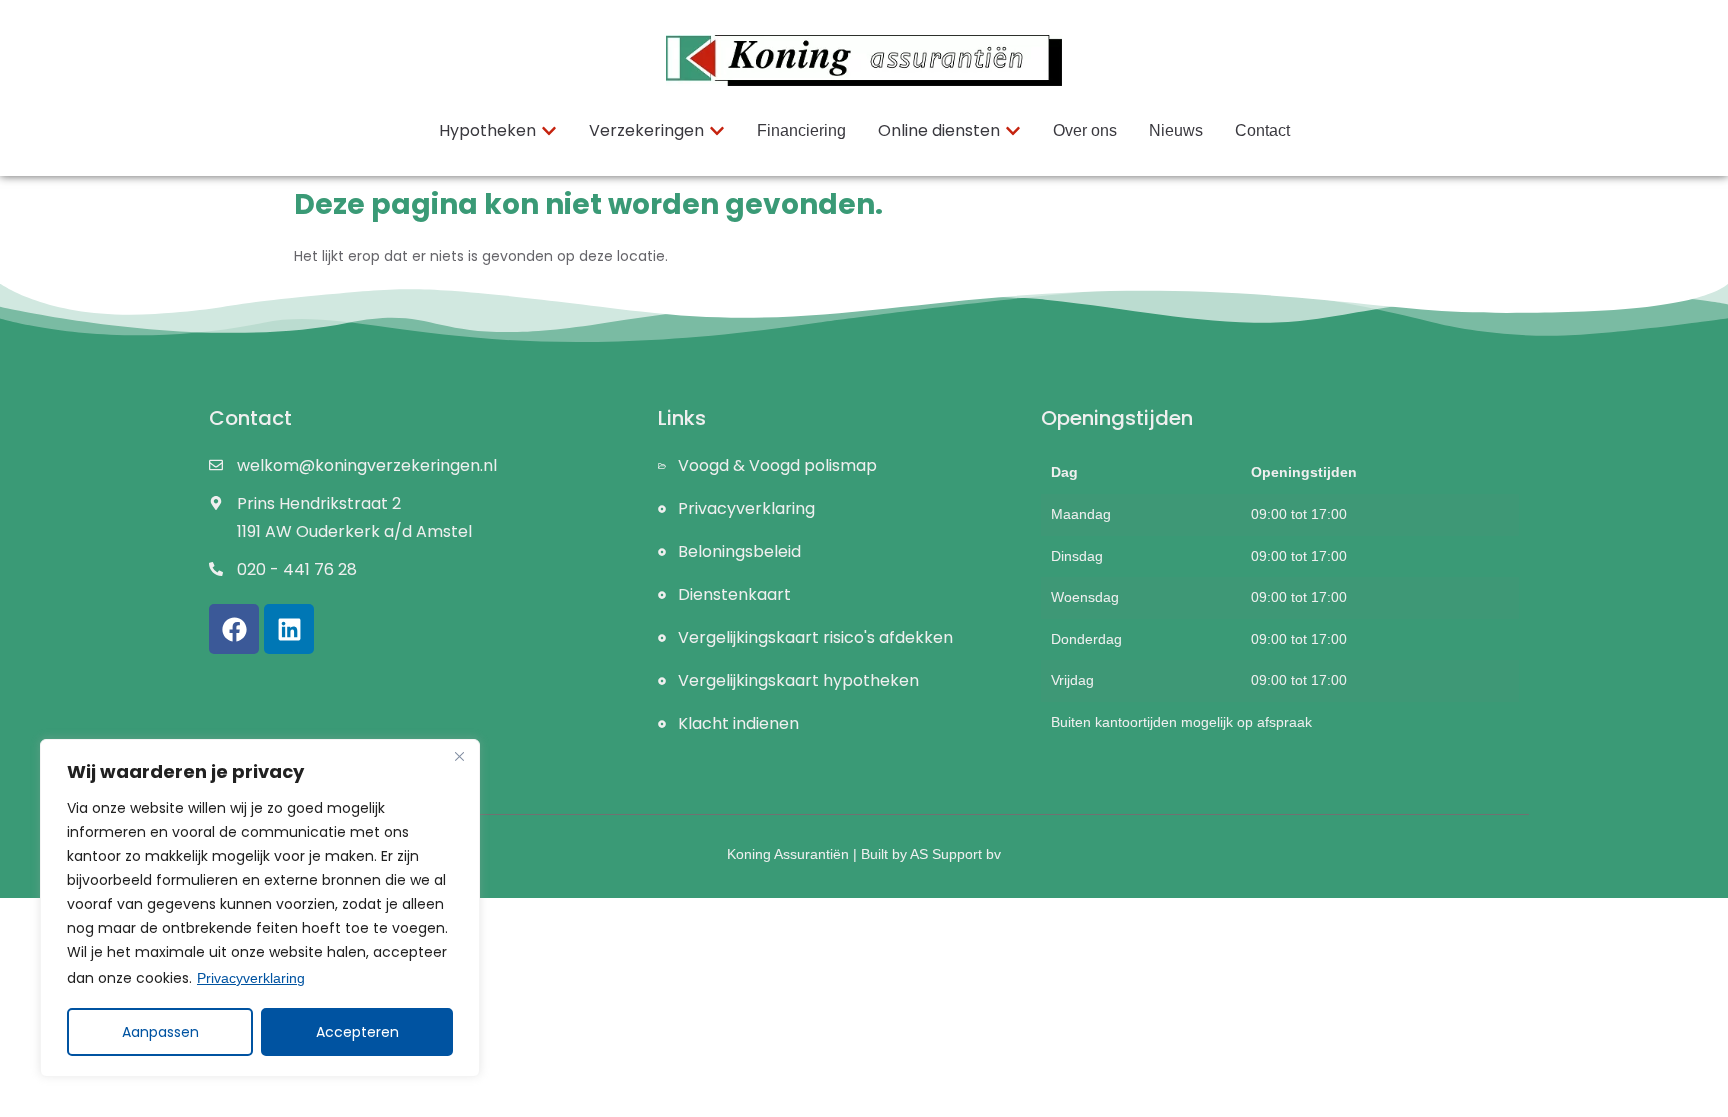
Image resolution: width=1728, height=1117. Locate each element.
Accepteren (357, 1032)
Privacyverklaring (251, 978)
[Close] (459, 756)
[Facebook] (234, 629)
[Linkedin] (289, 629)
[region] (260, 908)
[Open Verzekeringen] (717, 131)
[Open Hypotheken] (549, 131)
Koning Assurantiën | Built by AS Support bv (864, 854)
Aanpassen (160, 1032)
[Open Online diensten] (1013, 131)
